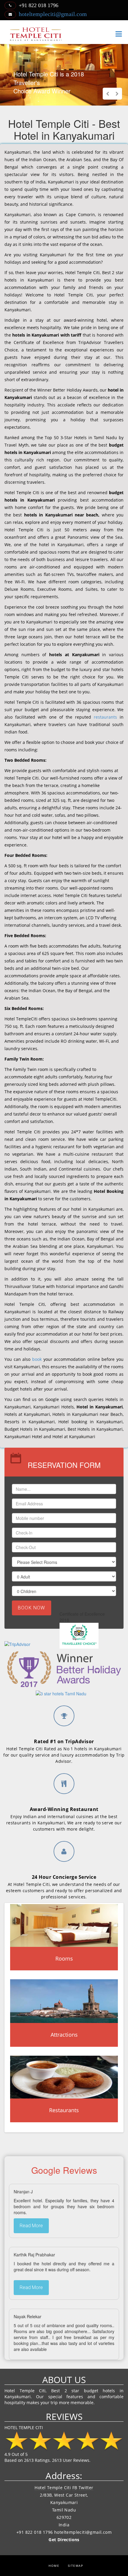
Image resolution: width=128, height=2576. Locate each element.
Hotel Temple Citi (53, 2488)
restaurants (105, 717)
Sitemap (76, 2566)
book (37, 1359)
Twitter (86, 2488)
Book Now (32, 1608)
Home (54, 2566)
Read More (31, 2226)
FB (75, 2488)
